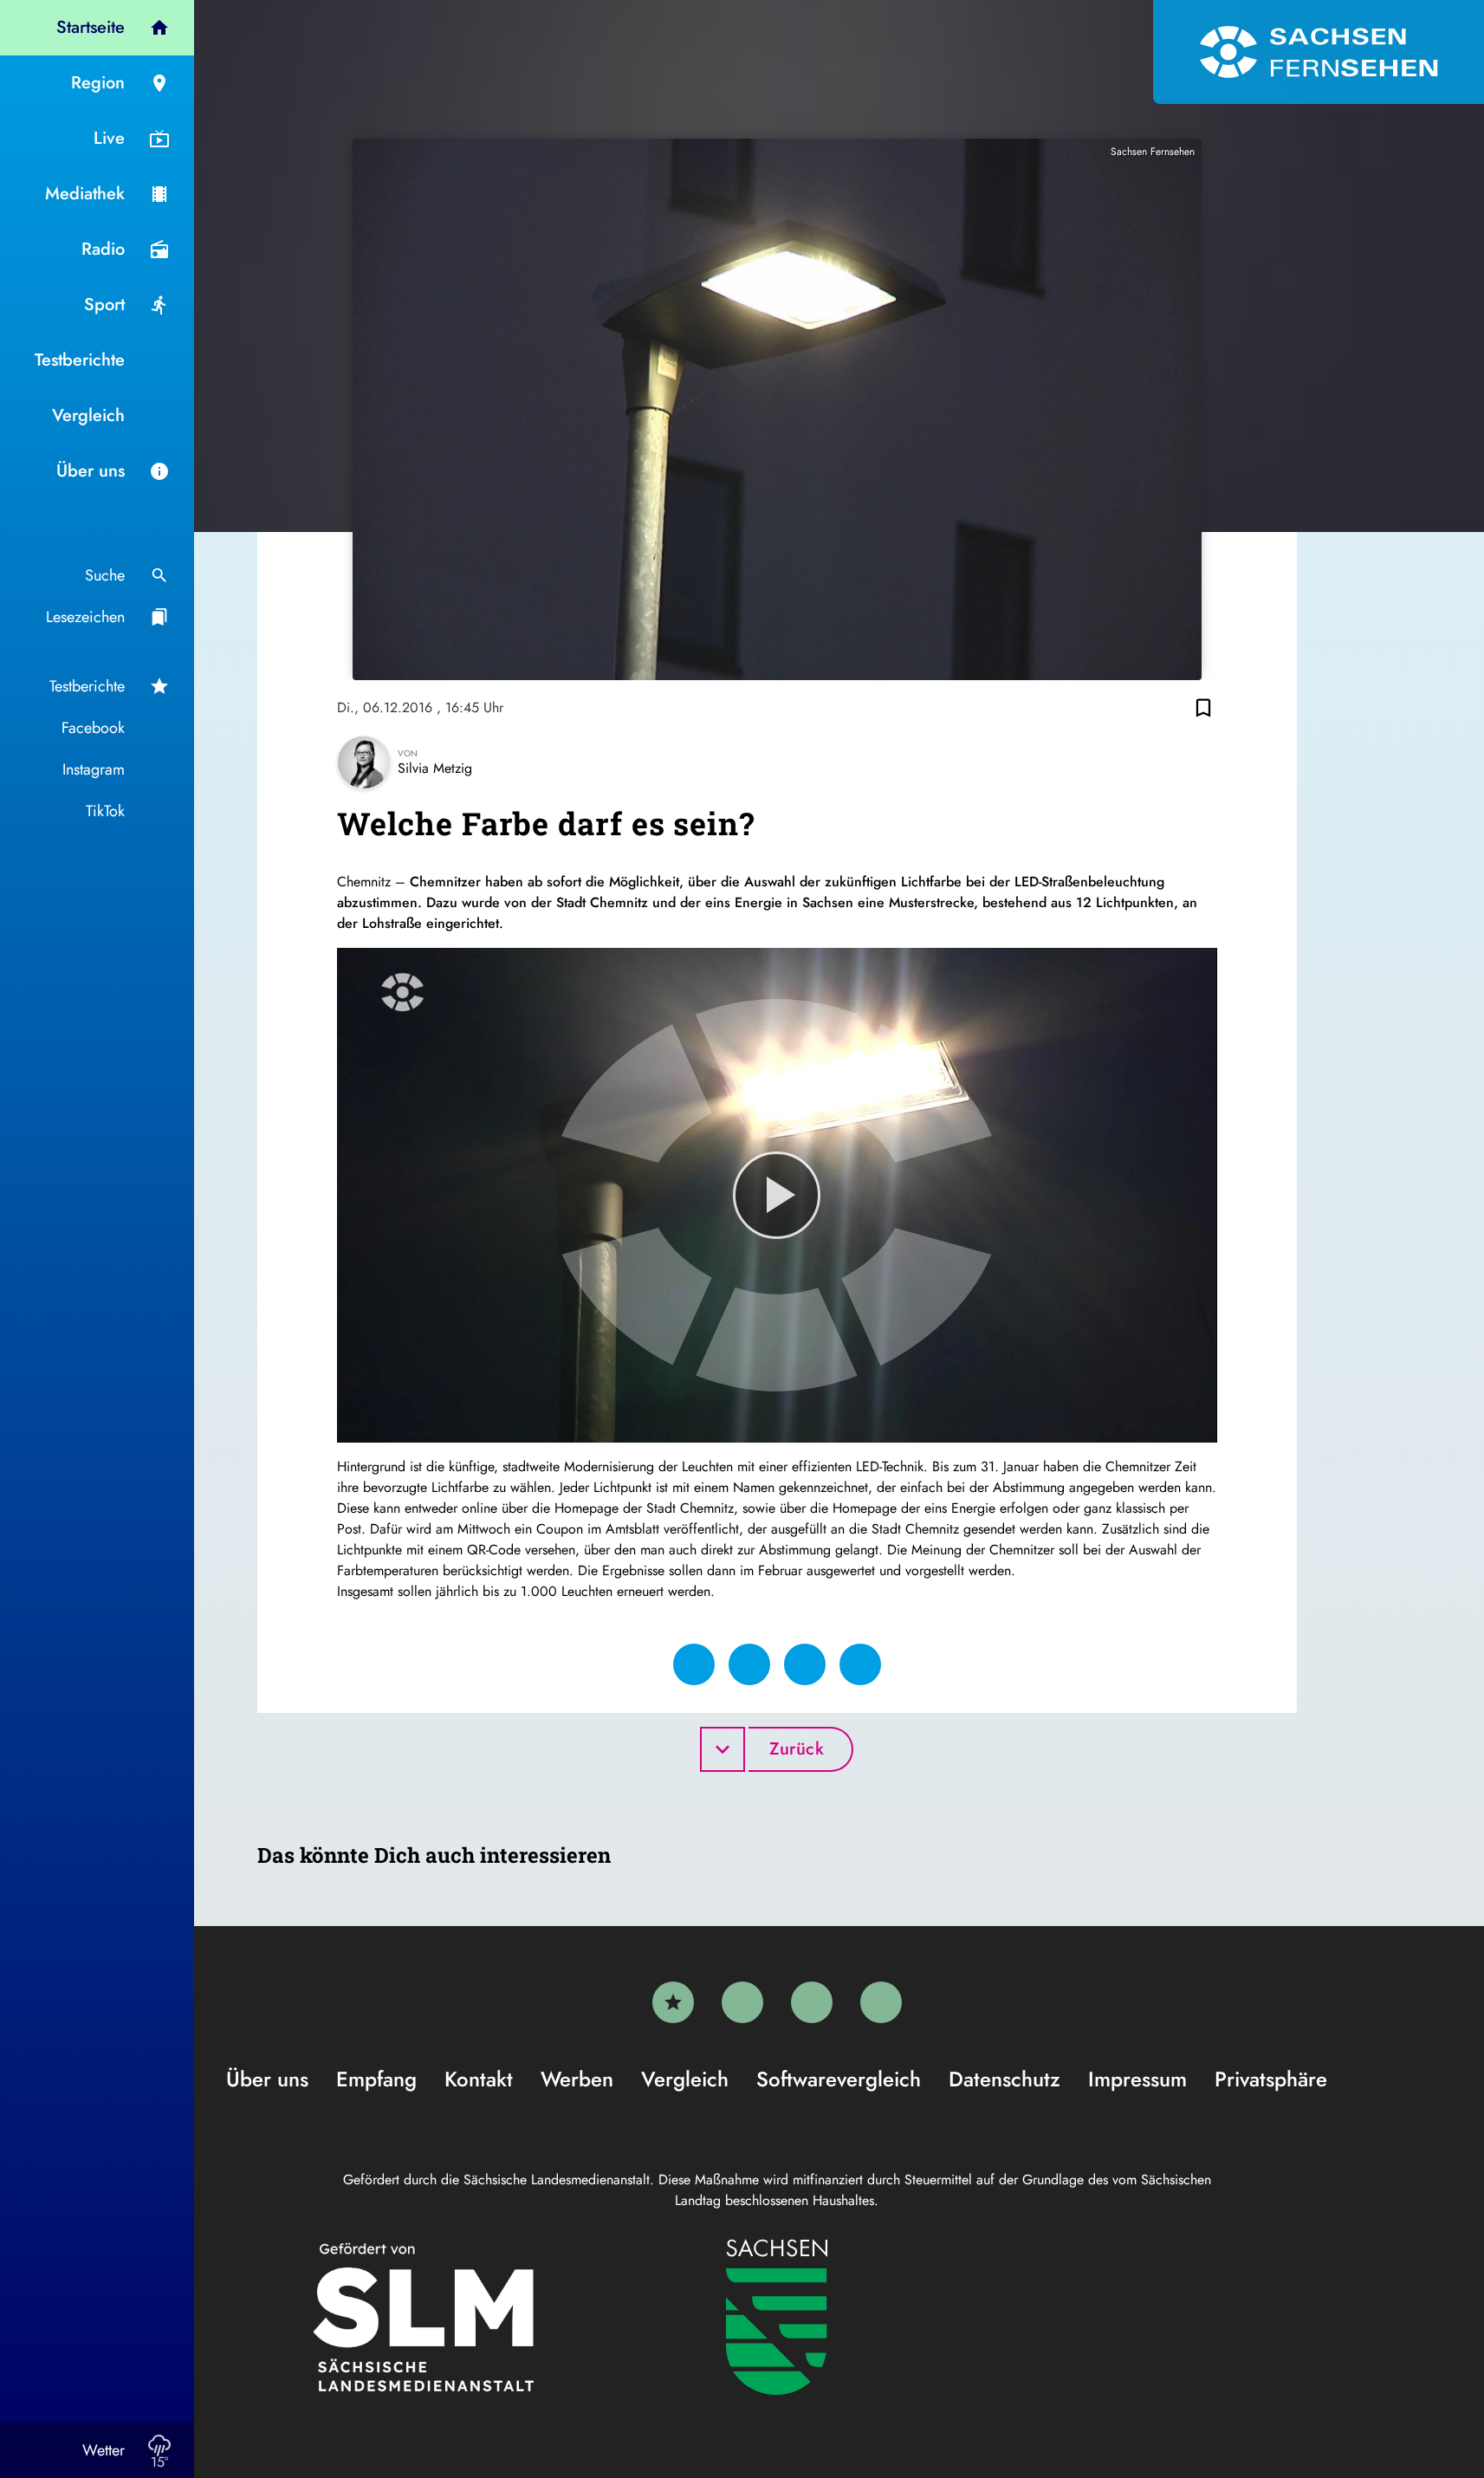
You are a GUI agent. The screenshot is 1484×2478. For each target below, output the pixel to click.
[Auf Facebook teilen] (694, 1664)
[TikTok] (881, 2002)
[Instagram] (812, 2002)
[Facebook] (742, 2002)
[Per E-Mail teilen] (860, 1664)
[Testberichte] (673, 2002)
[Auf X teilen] (749, 1664)
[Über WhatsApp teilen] (805, 1664)
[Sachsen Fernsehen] (1319, 52)
